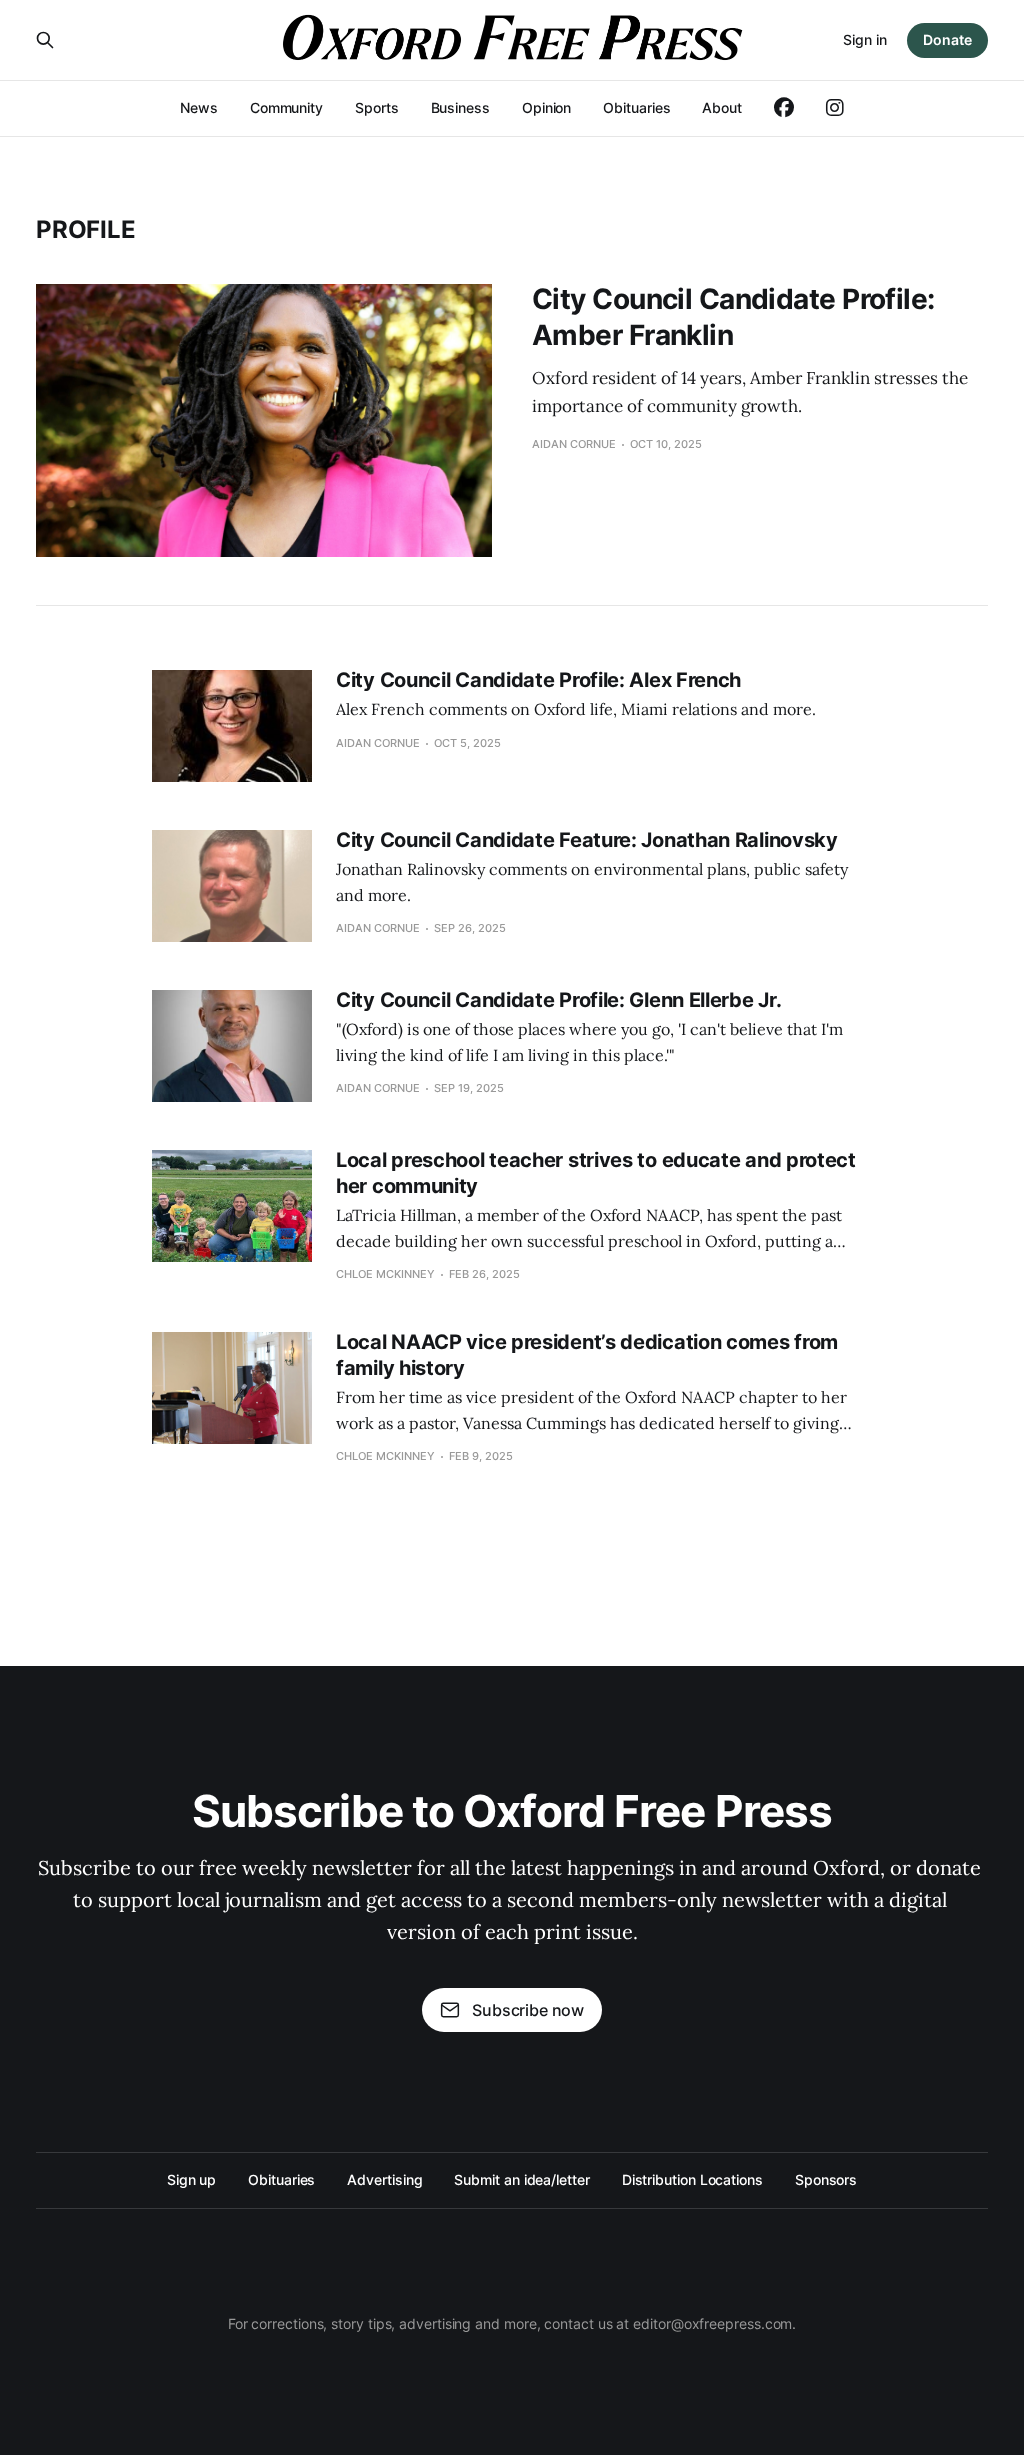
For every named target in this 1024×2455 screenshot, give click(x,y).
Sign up (191, 2179)
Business (460, 107)
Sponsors (826, 2179)
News (199, 107)
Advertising (384, 2179)
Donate (947, 39)
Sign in (865, 39)
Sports (377, 107)
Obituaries (636, 107)
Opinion (546, 107)
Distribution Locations (692, 2179)
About (722, 107)
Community (286, 107)
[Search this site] (45, 40)
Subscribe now (528, 2010)
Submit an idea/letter (521, 2179)
